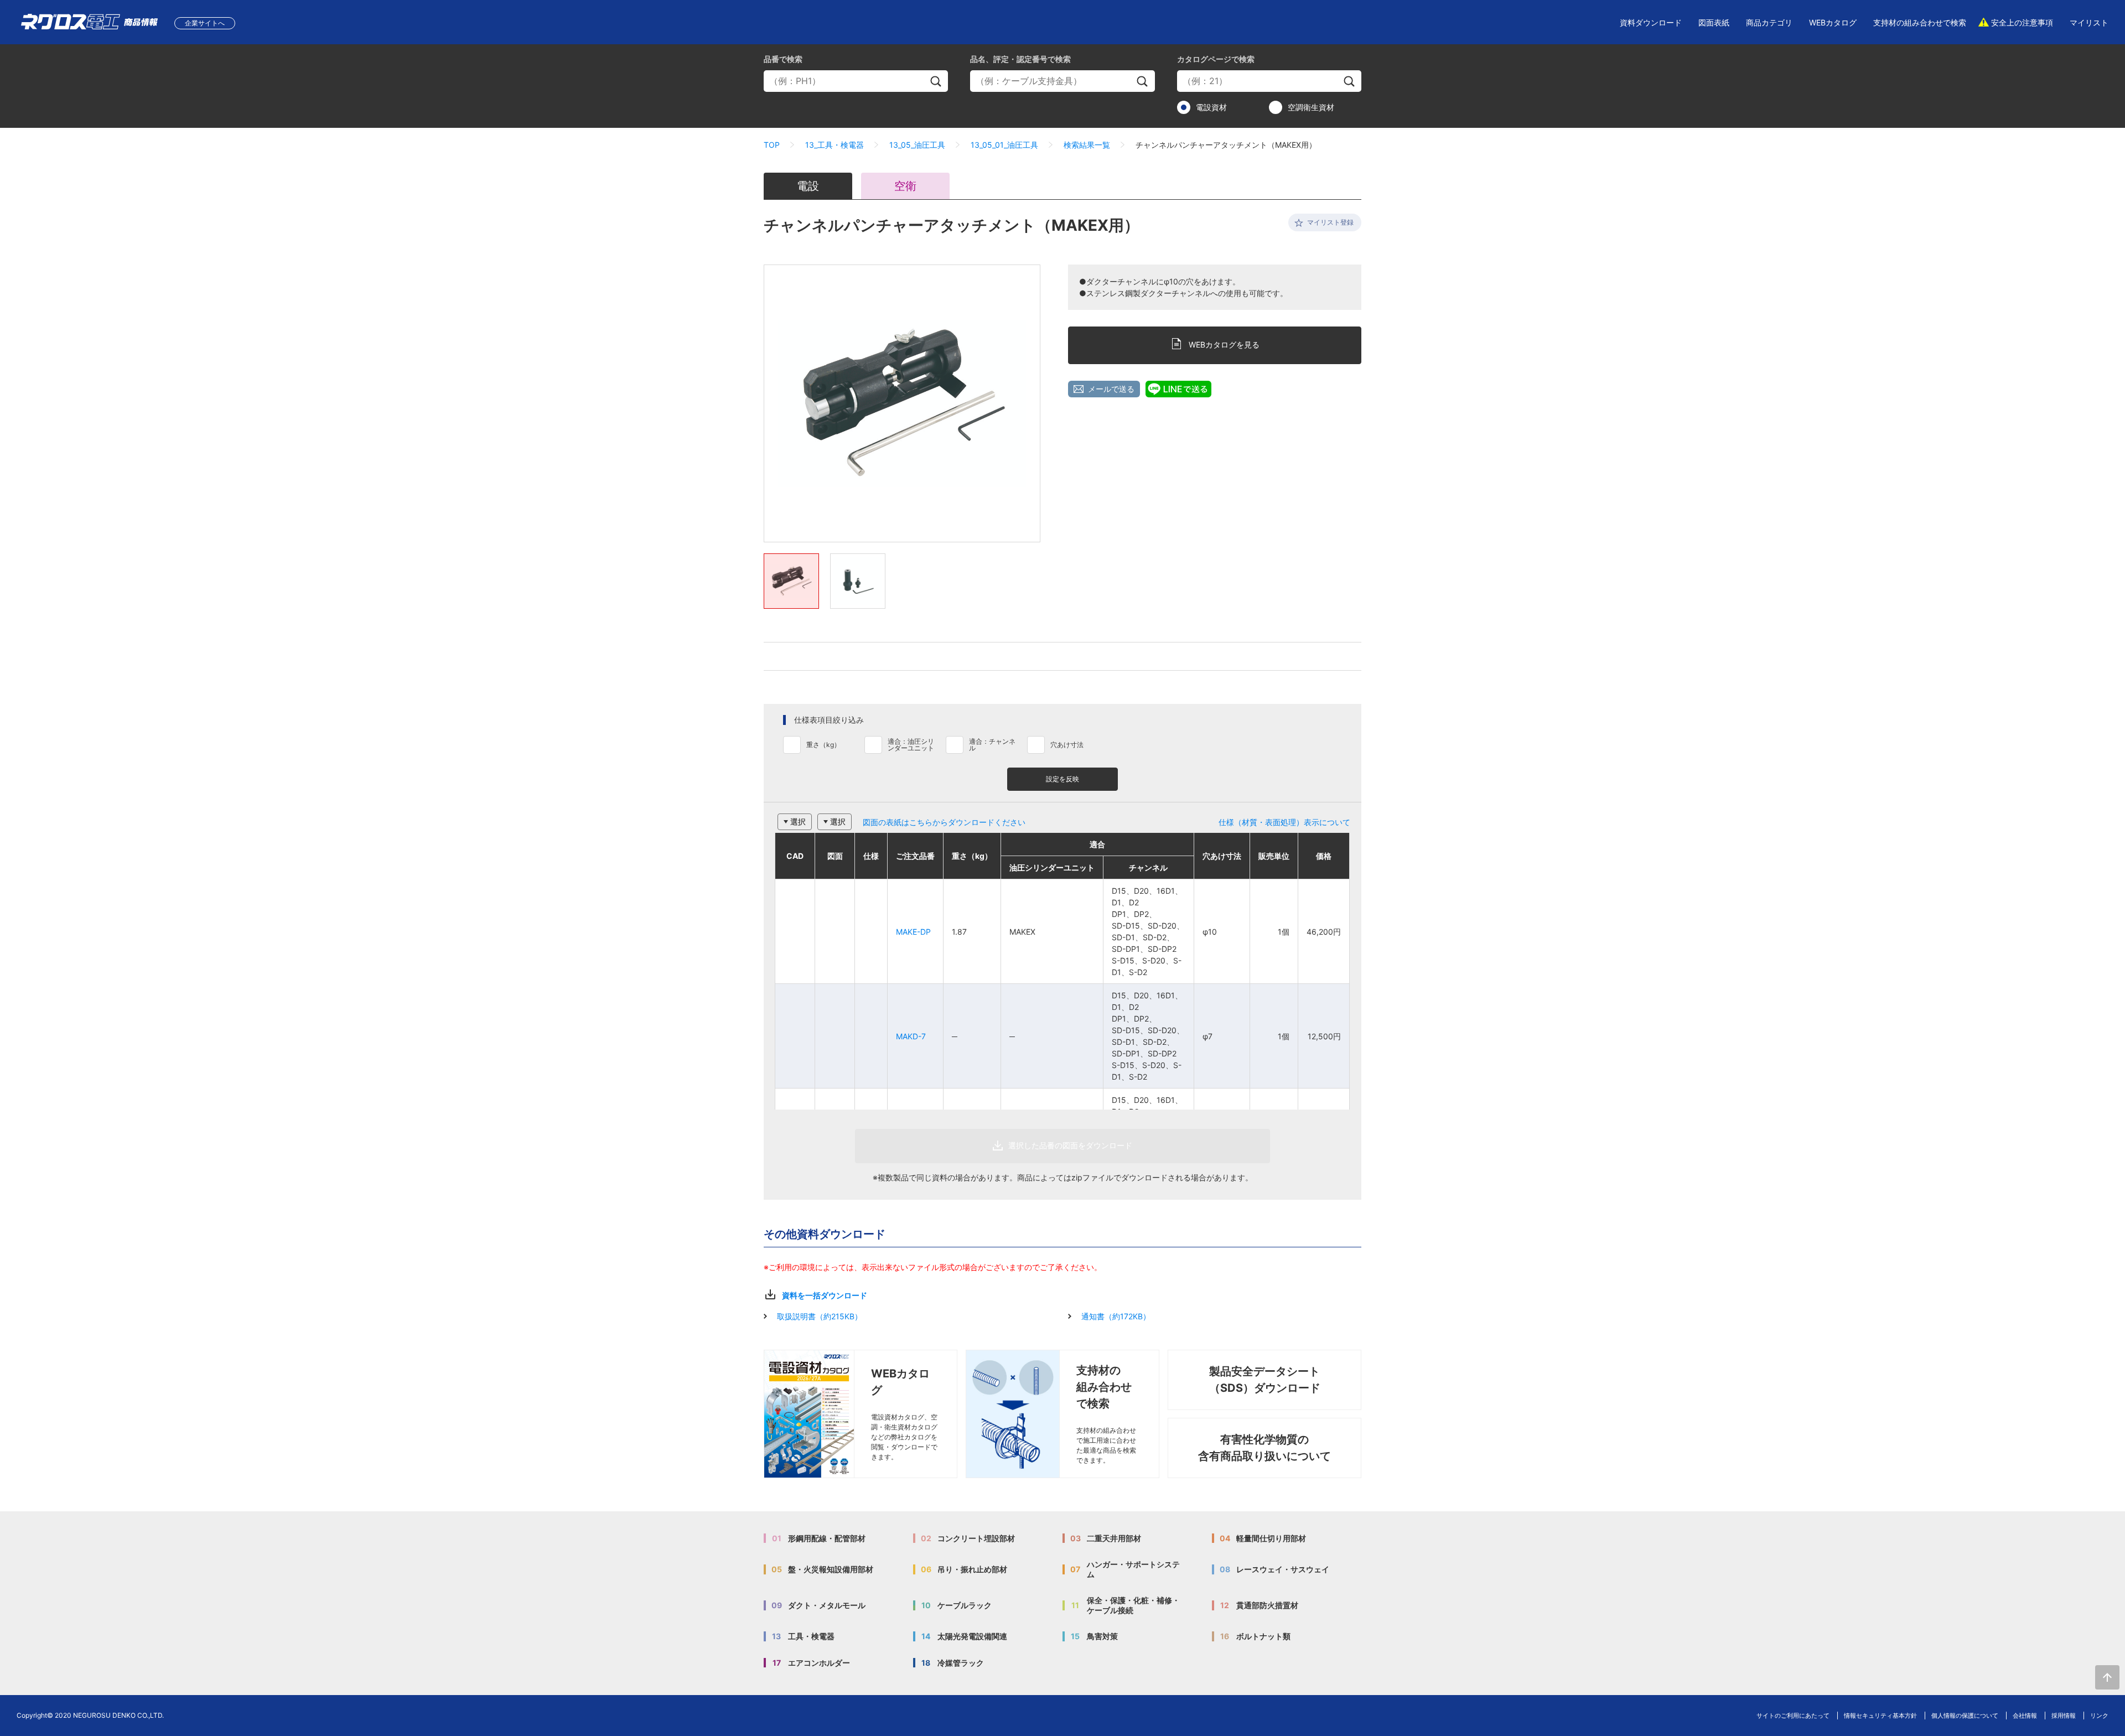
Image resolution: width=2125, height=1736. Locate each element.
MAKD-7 (911, 1036)
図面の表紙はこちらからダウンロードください (944, 822)
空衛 (905, 186)
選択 (798, 822)
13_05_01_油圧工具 (1004, 145)
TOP (772, 145)
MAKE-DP (913, 932)
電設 (808, 186)
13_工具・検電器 (835, 145)
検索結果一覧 (1087, 145)
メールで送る (1111, 389)
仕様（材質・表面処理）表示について (1284, 822)
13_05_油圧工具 (917, 145)
